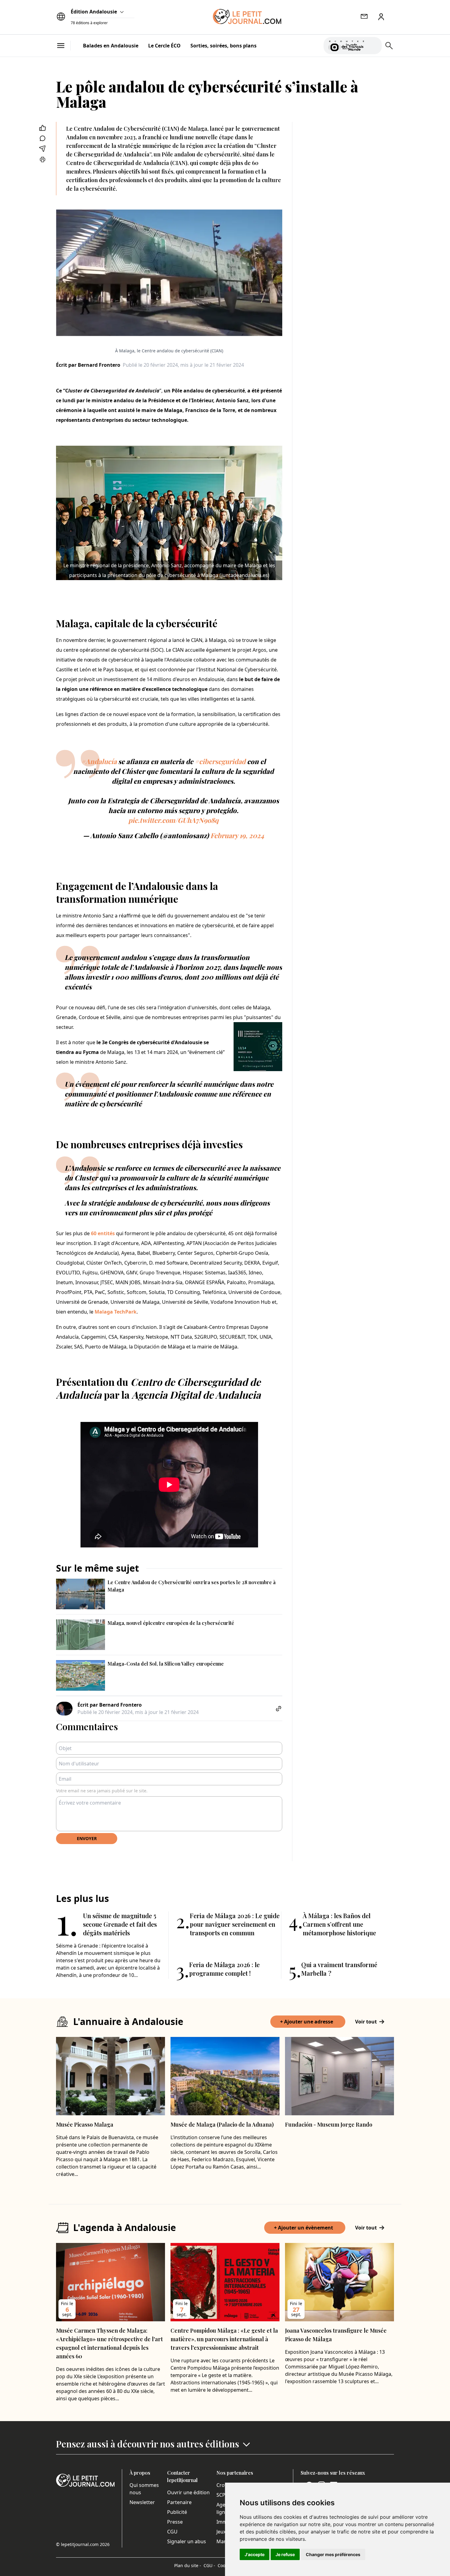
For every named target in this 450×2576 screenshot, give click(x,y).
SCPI (222, 2495)
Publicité (177, 2512)
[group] (373, 44)
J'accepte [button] (255, 2554)
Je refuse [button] (285, 2554)
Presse (175, 2522)
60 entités (103, 1233)
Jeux (221, 2532)
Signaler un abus (187, 2541)
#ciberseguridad (220, 761)
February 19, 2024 (237, 835)
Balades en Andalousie (111, 46)
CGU (172, 2532)
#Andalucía (99, 761)
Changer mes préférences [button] (333, 2554)
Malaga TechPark (116, 1312)
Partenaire (179, 2502)
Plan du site (188, 2565)
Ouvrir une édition (188, 2492)
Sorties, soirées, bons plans (223, 46)
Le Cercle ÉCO (164, 46)
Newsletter (142, 2502)
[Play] (373, 46)
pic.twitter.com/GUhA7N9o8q (173, 820)
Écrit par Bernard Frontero (88, 365)
